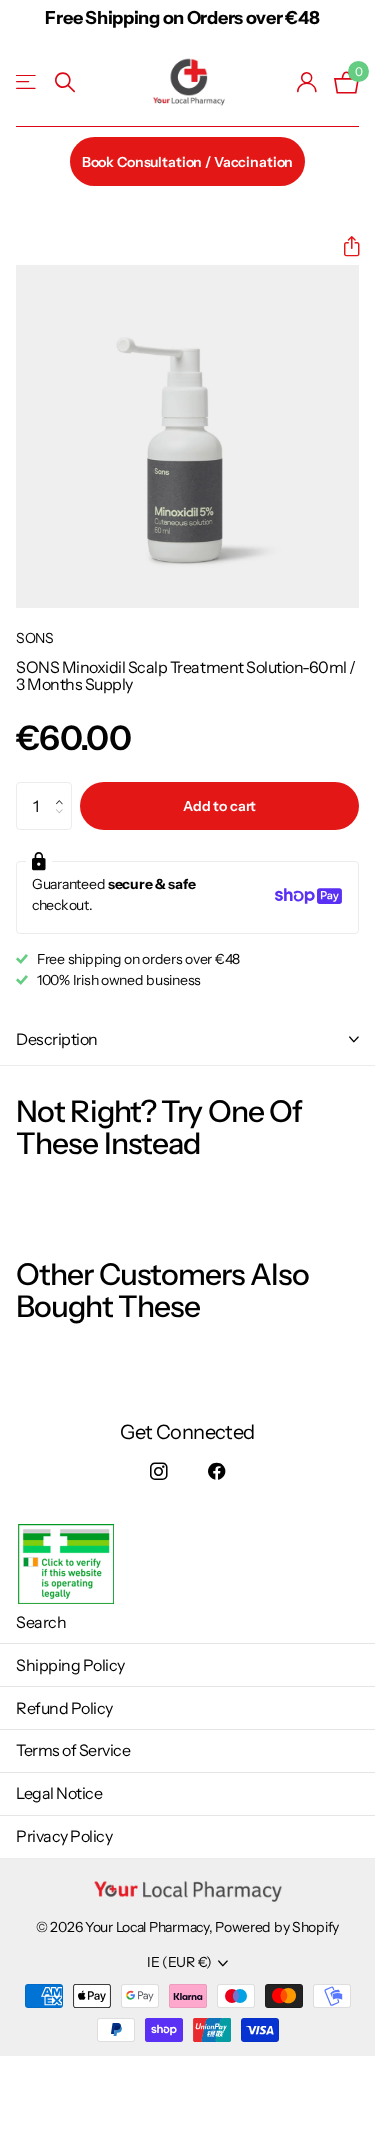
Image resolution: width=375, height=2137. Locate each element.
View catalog (27, 82)
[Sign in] (307, 82)
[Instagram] (158, 1472)
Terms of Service (73, 1750)
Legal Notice (59, 1793)
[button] (343, 246)
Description (57, 1039)
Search (41, 1622)
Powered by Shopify (277, 1927)
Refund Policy (64, 1708)
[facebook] (217, 1472)
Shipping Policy (70, 1665)
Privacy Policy (64, 1836)
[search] (65, 82)
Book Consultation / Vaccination (188, 162)
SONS (35, 638)
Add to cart (219, 806)
